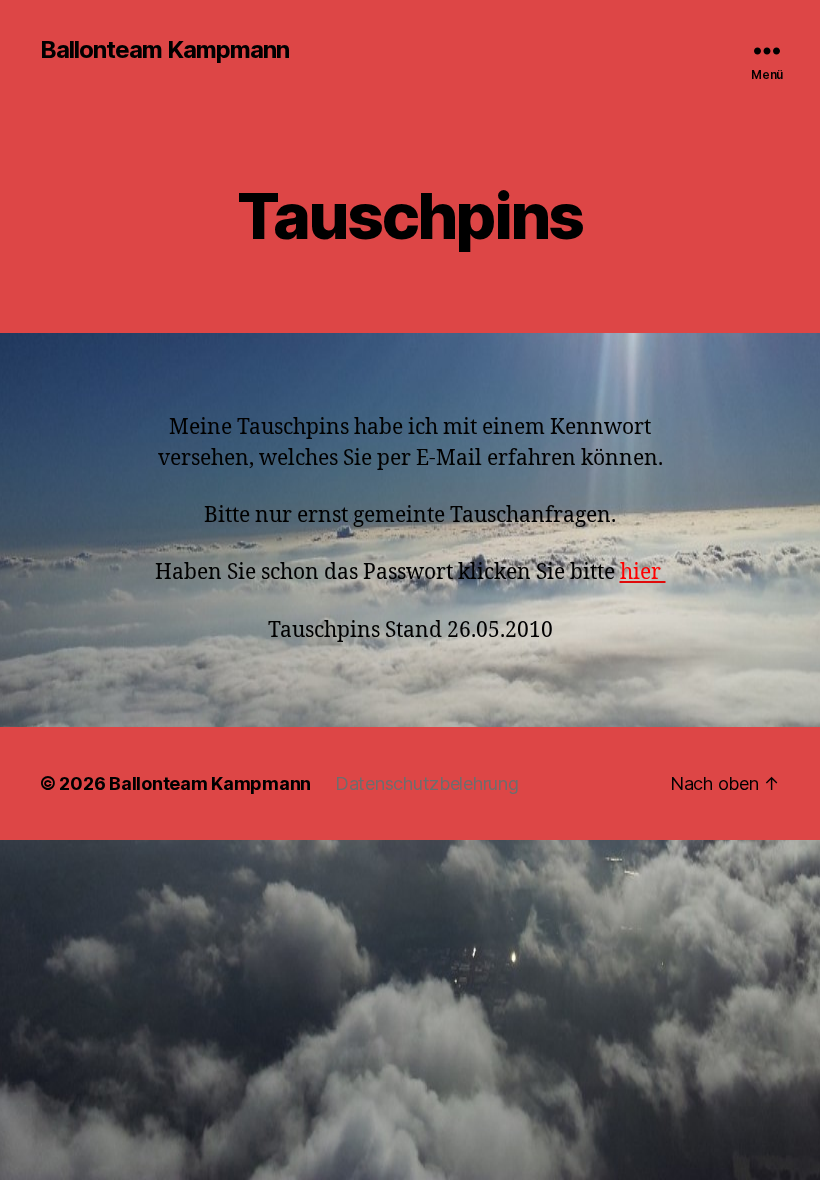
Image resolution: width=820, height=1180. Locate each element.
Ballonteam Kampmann (164, 50)
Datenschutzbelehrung (427, 783)
